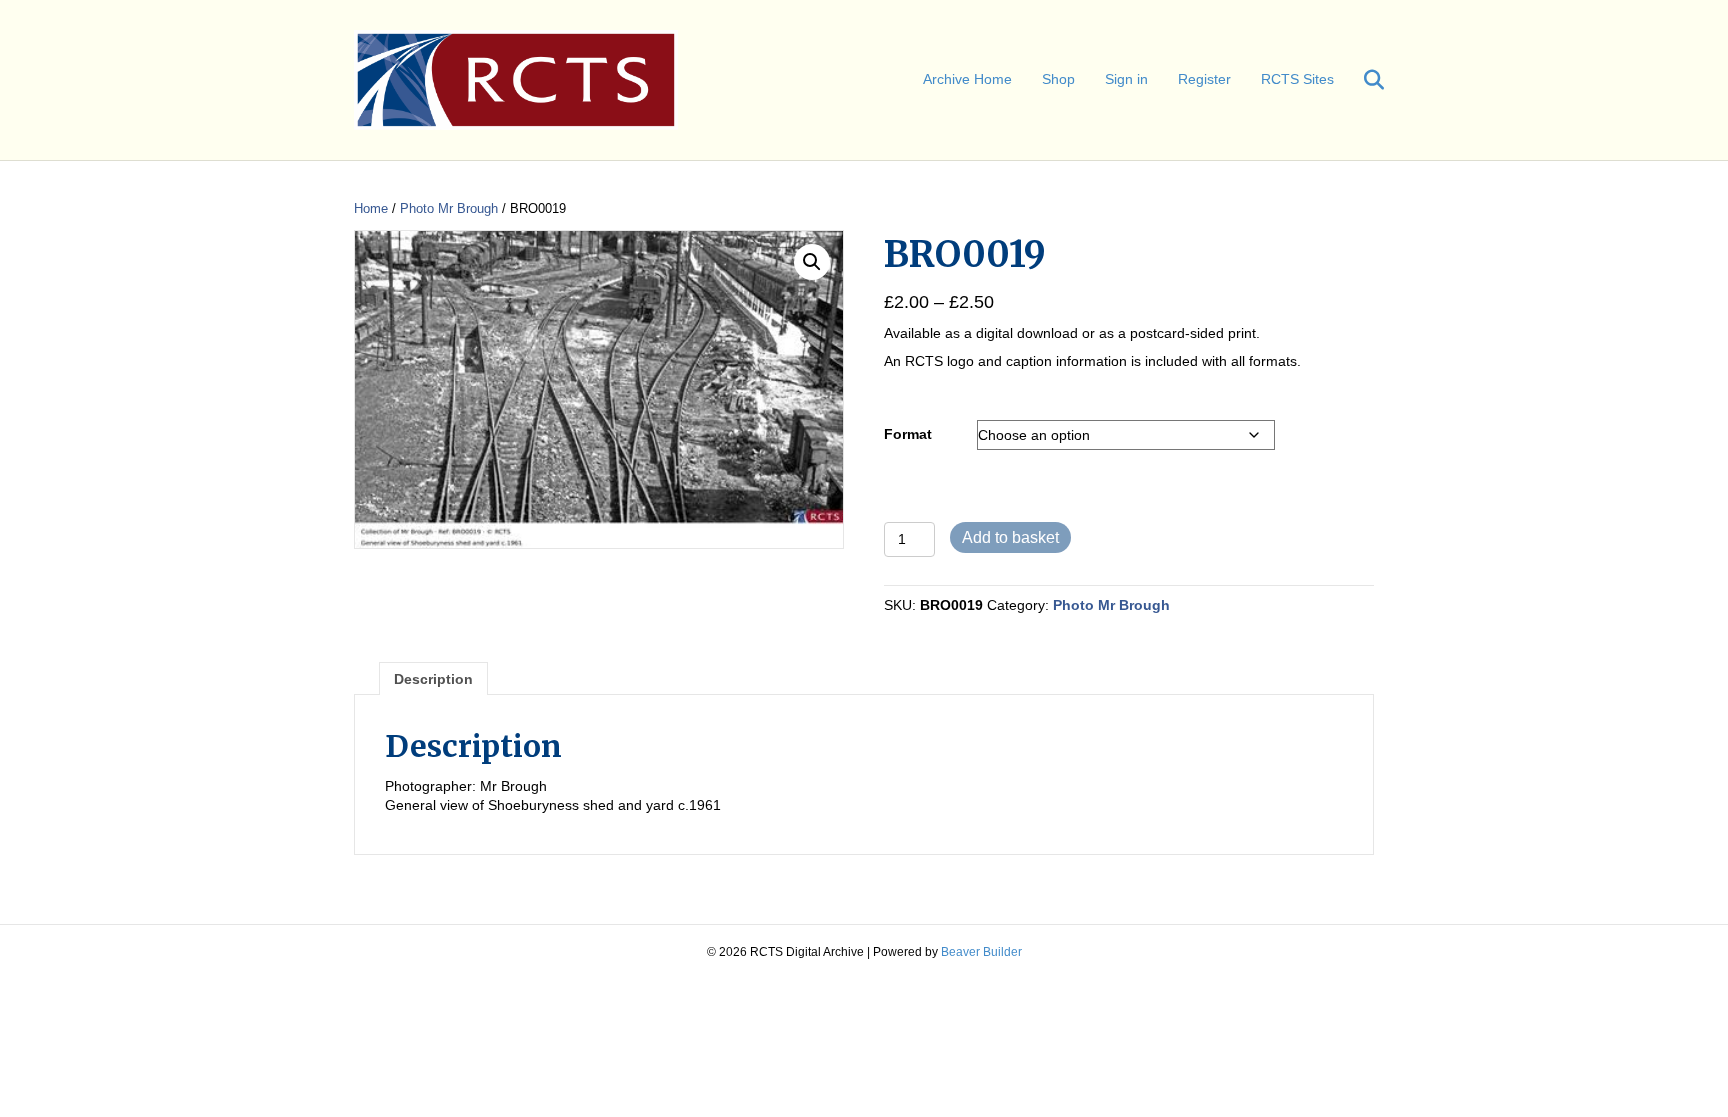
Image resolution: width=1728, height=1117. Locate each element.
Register (1204, 79)
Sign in (1126, 79)
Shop (1058, 79)
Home (371, 208)
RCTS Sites (1297, 79)
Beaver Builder (981, 952)
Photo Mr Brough (449, 208)
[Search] (1361, 80)
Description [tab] (433, 679)
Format (908, 434)
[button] (812, 262)
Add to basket (1010, 537)
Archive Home (967, 79)
